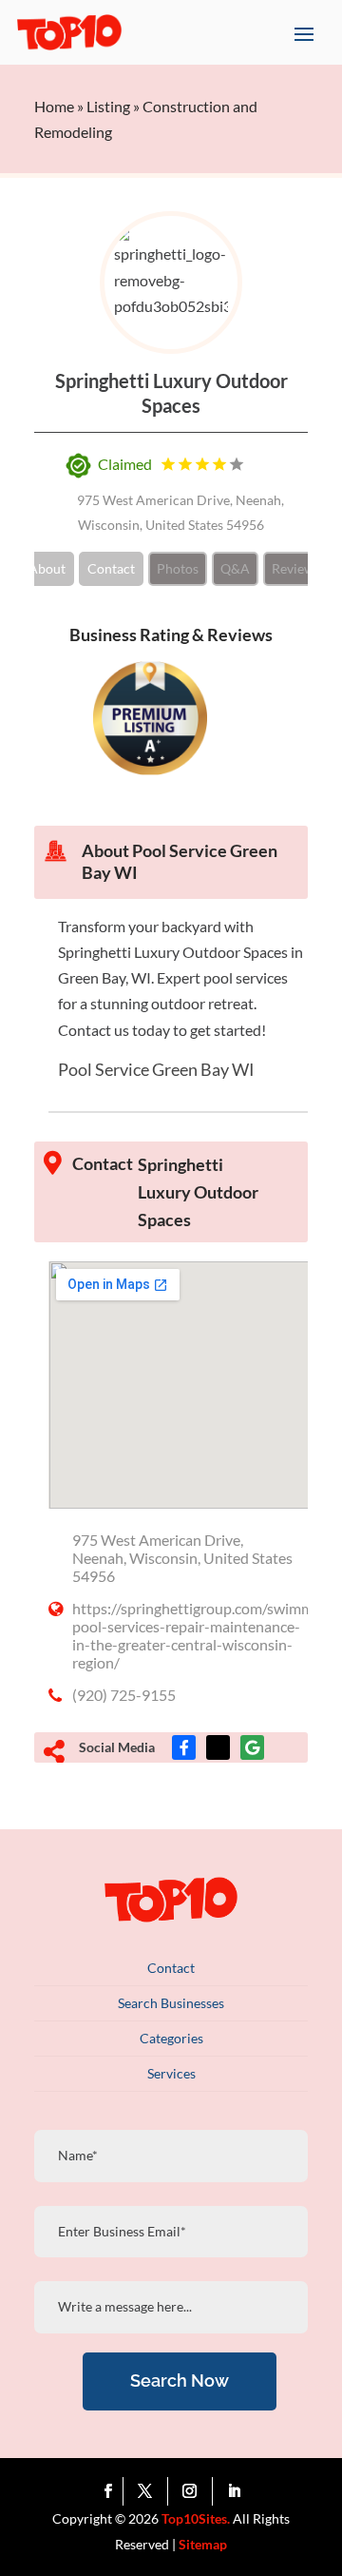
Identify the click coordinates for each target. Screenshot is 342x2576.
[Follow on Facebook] (109, 2491)
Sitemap (203, 2544)
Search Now (180, 2381)
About (47, 568)
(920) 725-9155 (124, 1695)
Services (171, 2073)
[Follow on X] (150, 2491)
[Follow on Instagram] (194, 2491)
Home (54, 106)
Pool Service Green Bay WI (156, 1069)
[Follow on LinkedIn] (235, 2491)
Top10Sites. (196, 2518)
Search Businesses (171, 2003)
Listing (108, 106)
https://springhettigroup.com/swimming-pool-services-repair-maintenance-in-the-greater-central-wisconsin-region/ (206, 1635)
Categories (171, 2038)
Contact (111, 568)
